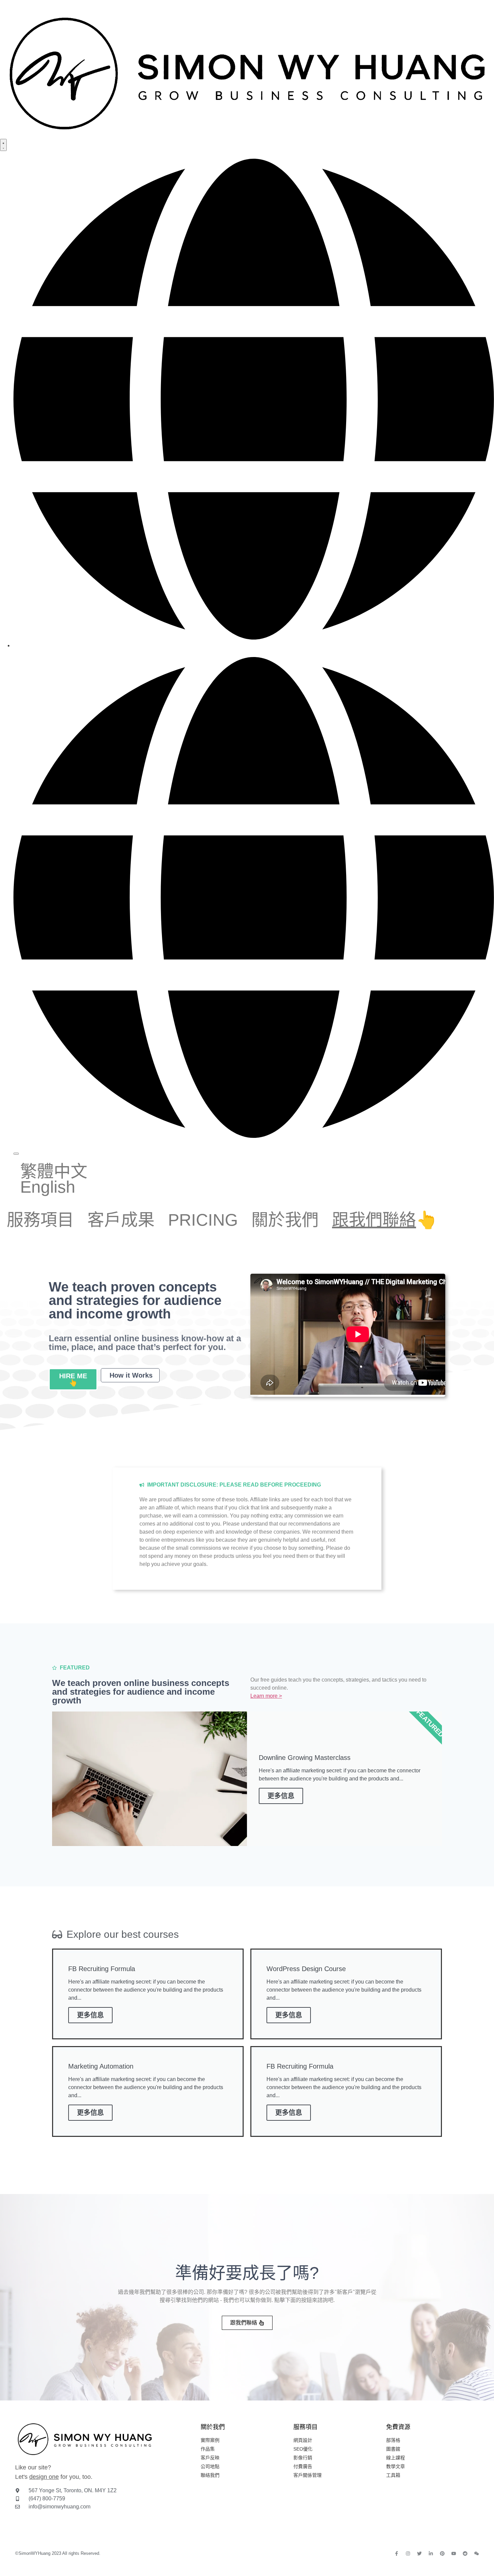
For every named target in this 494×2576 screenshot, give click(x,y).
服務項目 (40, 1220)
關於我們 (285, 1220)
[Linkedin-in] (431, 2553)
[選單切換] (3, 145)
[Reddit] (465, 2553)
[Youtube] (454, 2553)
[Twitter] (419, 2553)
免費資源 (398, 2427)
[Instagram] (408, 2553)
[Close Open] (16, 1154)
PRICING (203, 1220)
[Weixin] (477, 2553)
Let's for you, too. (54, 2477)
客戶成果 (121, 1220)
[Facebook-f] (397, 2553)
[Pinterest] (442, 2553)
